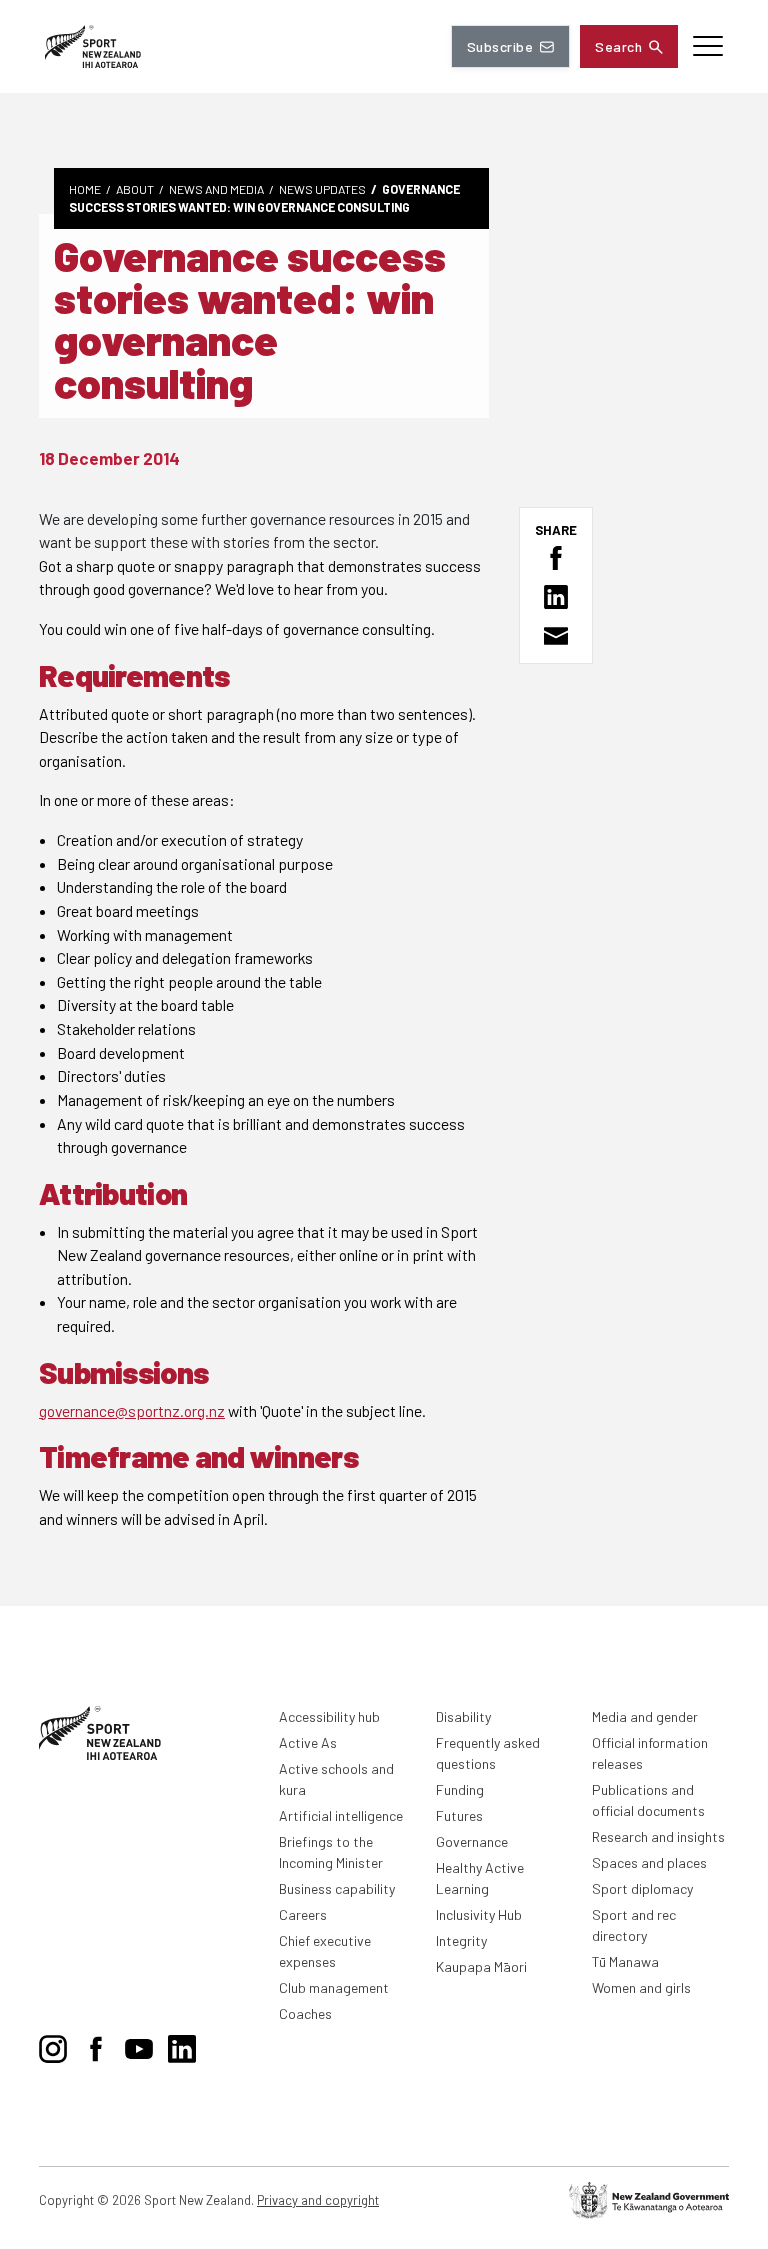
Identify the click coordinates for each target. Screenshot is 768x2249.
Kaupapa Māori (481, 1966)
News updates (322, 189)
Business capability (337, 1888)
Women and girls (641, 1987)
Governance (472, 1841)
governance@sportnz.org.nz (132, 1410)
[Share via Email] (556, 636)
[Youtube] (139, 2045)
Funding (460, 1789)
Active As (308, 1742)
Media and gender (645, 1716)
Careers (303, 1914)
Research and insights (658, 1836)
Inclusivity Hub (479, 1914)
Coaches (305, 2013)
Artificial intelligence (341, 1815)
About (135, 189)
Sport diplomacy (642, 1888)
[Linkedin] (182, 2045)
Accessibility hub (329, 1716)
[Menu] (708, 46)
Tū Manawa (625, 1961)
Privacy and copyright (318, 2200)
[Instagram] (53, 2045)
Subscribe (500, 46)
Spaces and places (649, 1862)
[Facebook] (96, 2045)
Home (85, 189)
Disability (463, 1716)
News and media (216, 189)
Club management (334, 1987)
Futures (459, 1815)
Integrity (461, 1940)
